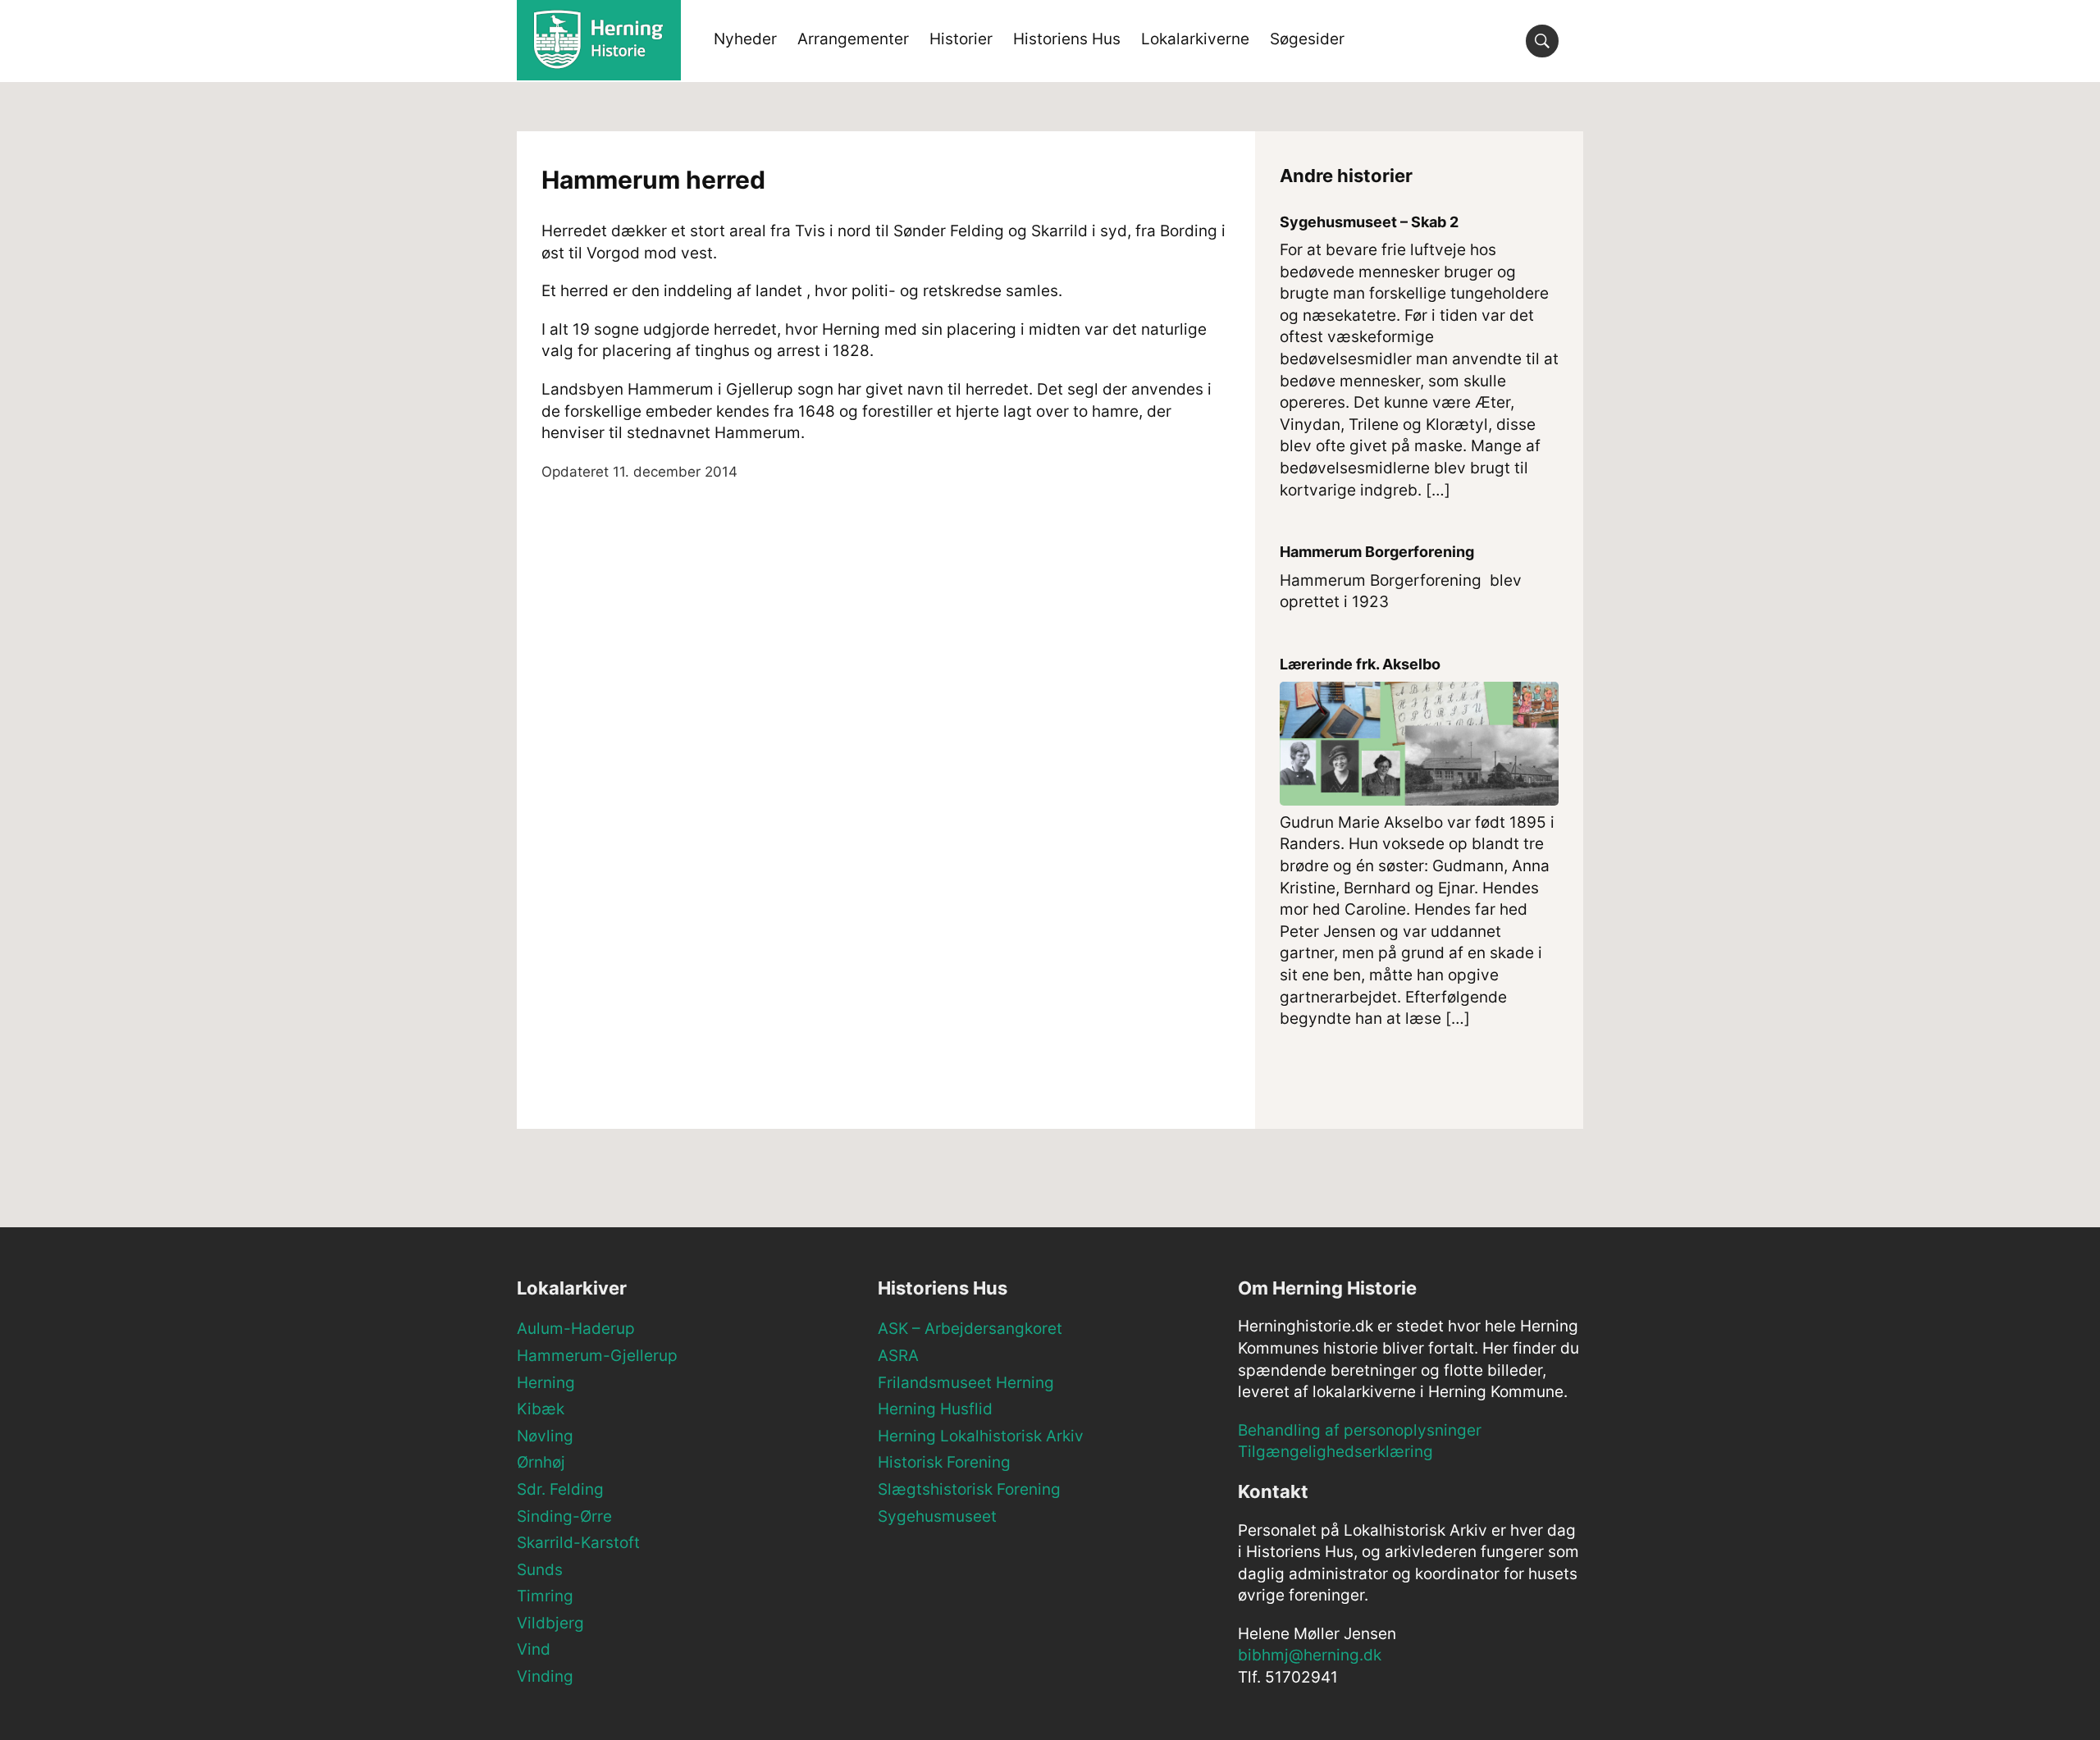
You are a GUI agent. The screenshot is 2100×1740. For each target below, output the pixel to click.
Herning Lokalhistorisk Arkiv (981, 1436)
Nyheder (745, 39)
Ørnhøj (541, 1462)
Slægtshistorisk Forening (969, 1489)
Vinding (545, 1676)
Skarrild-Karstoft (578, 1543)
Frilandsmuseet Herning (966, 1383)
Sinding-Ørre (564, 1516)
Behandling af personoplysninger (1360, 1430)
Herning (546, 1383)
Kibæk (541, 1409)
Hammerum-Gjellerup (597, 1356)
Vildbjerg (550, 1623)
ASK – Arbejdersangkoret (970, 1329)
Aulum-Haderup (576, 1329)
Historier (961, 39)
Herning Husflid (935, 1409)
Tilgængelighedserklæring (1335, 1452)
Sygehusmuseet (937, 1516)
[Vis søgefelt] (1542, 41)
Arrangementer (853, 39)
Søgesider (1307, 39)
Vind (534, 1649)
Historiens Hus (1067, 39)
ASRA (898, 1356)
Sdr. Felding (560, 1489)
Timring (545, 1596)
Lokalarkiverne (1195, 39)
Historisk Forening (944, 1462)
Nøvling (545, 1436)
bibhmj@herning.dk (1310, 1655)
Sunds (540, 1570)
